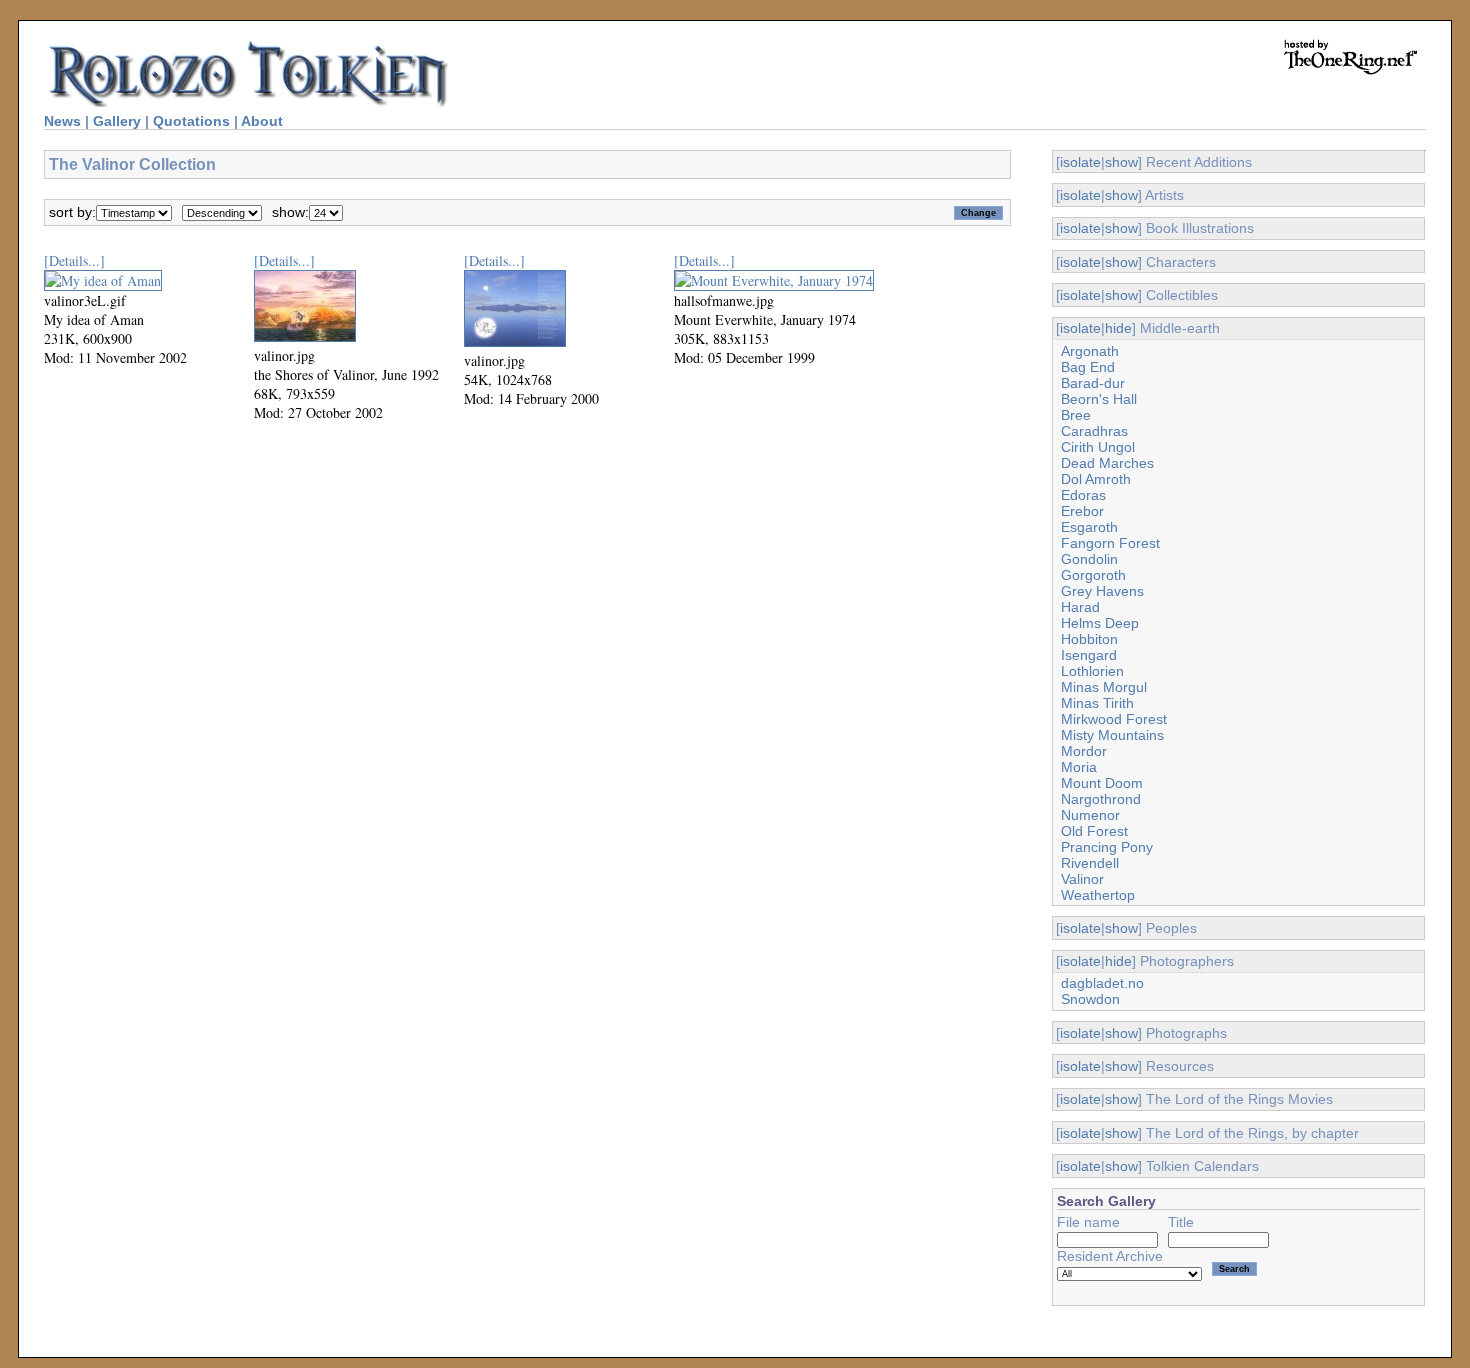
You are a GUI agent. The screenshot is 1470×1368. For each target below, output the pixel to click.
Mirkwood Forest (1114, 719)
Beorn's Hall (1099, 399)
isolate (1080, 162)
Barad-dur (1093, 383)
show (1121, 162)
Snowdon (1090, 999)
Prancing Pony (1107, 847)
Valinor (1082, 879)
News (62, 121)
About (262, 121)
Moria (1079, 767)
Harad (1080, 607)
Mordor (1084, 751)
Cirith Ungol (1098, 447)
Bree (1076, 415)
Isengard (1089, 655)
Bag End (1088, 367)
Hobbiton (1089, 639)
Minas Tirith (1097, 703)
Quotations (191, 121)
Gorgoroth (1093, 575)
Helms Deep (1100, 623)
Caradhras (1094, 431)
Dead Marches (1107, 463)
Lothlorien (1092, 671)
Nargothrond (1101, 799)
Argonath (1090, 351)
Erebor (1082, 511)
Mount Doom (1102, 783)
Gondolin (1089, 559)
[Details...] (74, 260)
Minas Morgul (1104, 687)
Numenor (1090, 815)
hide (1118, 328)
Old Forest (1094, 831)
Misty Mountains (1112, 735)
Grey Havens (1102, 591)
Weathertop (1098, 895)
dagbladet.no (1102, 983)
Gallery (117, 121)
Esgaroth (1089, 527)
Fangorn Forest (1110, 543)
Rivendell (1090, 863)
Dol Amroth (1096, 479)
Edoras (1083, 495)
